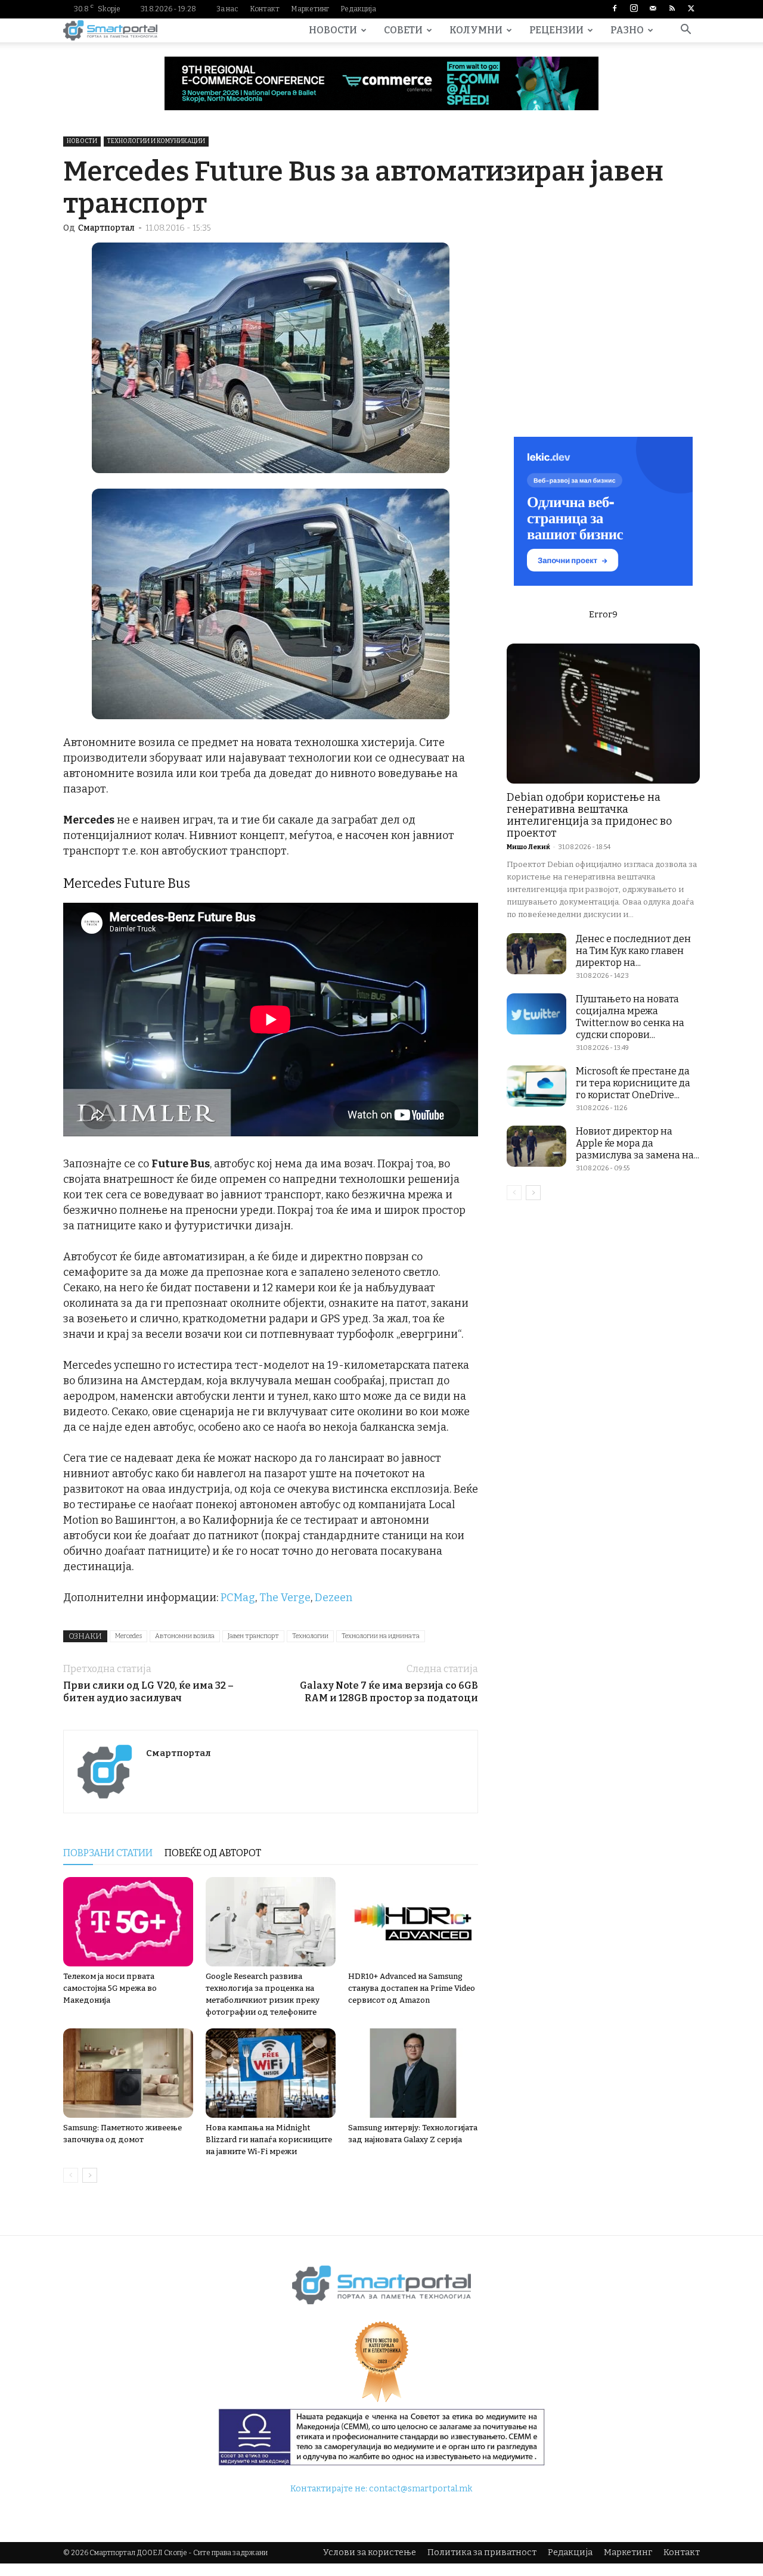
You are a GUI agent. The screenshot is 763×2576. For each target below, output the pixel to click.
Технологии (310, 1636)
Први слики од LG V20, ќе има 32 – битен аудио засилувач (148, 1692)
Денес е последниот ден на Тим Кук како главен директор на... (633, 951)
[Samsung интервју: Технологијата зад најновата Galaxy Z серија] (413, 2073)
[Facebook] (615, 9)
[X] (691, 9)
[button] (686, 31)
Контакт (265, 9)
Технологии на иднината (381, 1636)
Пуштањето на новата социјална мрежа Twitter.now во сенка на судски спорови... (630, 1017)
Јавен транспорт (253, 1636)
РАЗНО (627, 30)
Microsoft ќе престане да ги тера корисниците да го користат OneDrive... (633, 1083)
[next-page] (90, 2175)
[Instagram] (634, 9)
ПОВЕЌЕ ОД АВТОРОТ (213, 1853)
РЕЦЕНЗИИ (556, 30)
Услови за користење (370, 2552)
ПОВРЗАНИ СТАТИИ (108, 1853)
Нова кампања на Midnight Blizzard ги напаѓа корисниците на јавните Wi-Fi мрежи (269, 2140)
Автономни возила (185, 1636)
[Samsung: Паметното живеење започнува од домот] (128, 2073)
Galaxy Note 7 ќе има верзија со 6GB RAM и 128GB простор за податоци (389, 1692)
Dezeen (334, 1598)
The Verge (285, 1598)
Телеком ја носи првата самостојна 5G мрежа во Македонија (110, 1988)
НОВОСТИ (333, 30)
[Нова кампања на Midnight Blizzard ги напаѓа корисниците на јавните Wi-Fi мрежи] (271, 2073)
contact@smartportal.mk (421, 2489)
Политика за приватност (482, 2552)
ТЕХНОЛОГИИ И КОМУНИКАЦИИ (156, 141)
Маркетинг (310, 9)
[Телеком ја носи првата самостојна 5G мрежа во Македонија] (128, 1922)
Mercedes (128, 1636)
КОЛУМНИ (476, 30)
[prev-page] (71, 2175)
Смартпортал (106, 228)
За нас (227, 9)
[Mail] (653, 9)
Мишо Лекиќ (528, 847)
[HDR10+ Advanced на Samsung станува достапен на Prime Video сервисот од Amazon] (413, 1922)
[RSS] (672, 9)
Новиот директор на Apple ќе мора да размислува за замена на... (638, 1143)
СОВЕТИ (403, 30)
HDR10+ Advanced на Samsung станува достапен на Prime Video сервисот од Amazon (412, 1988)
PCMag (238, 1598)
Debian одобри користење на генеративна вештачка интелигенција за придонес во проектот (589, 815)
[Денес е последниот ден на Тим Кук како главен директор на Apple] (536, 954)
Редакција (358, 9)
